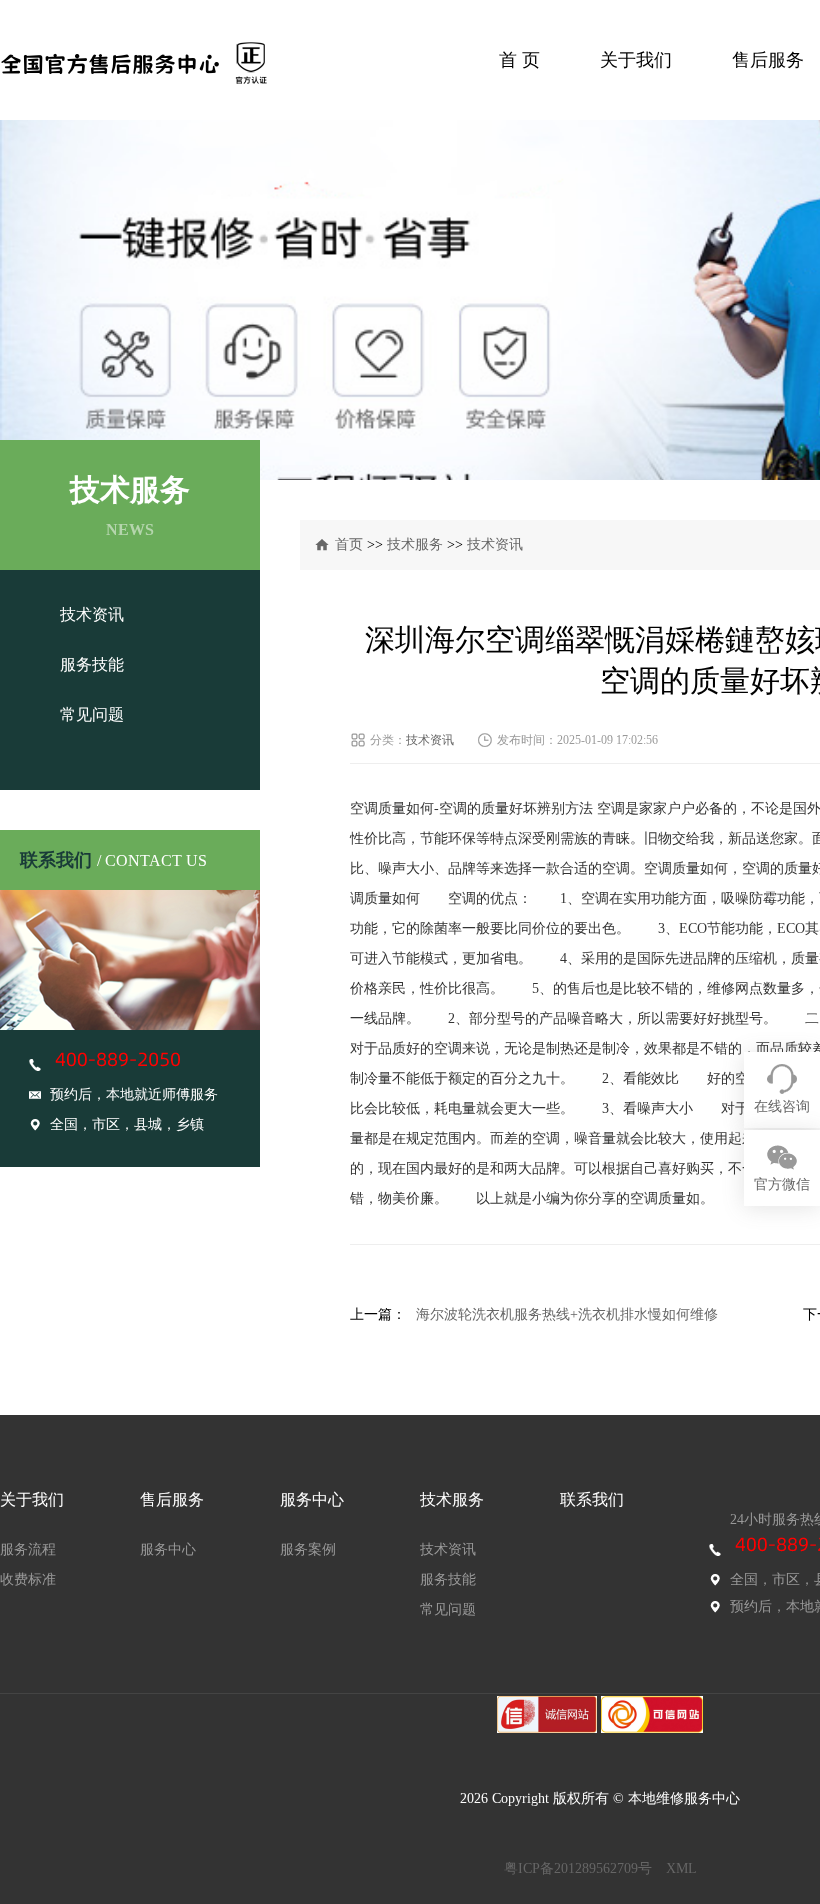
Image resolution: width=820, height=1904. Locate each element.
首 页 (519, 60)
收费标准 (28, 1579)
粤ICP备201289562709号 (578, 1868)
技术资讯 (92, 614)
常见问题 (92, 714)
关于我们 (636, 60)
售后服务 (768, 60)
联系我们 (592, 1499)
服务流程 (28, 1549)
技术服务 (415, 544)
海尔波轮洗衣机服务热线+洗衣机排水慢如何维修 (567, 1314)
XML (681, 1868)
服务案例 (308, 1549)
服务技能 (92, 664)
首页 (349, 544)
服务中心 (168, 1549)
